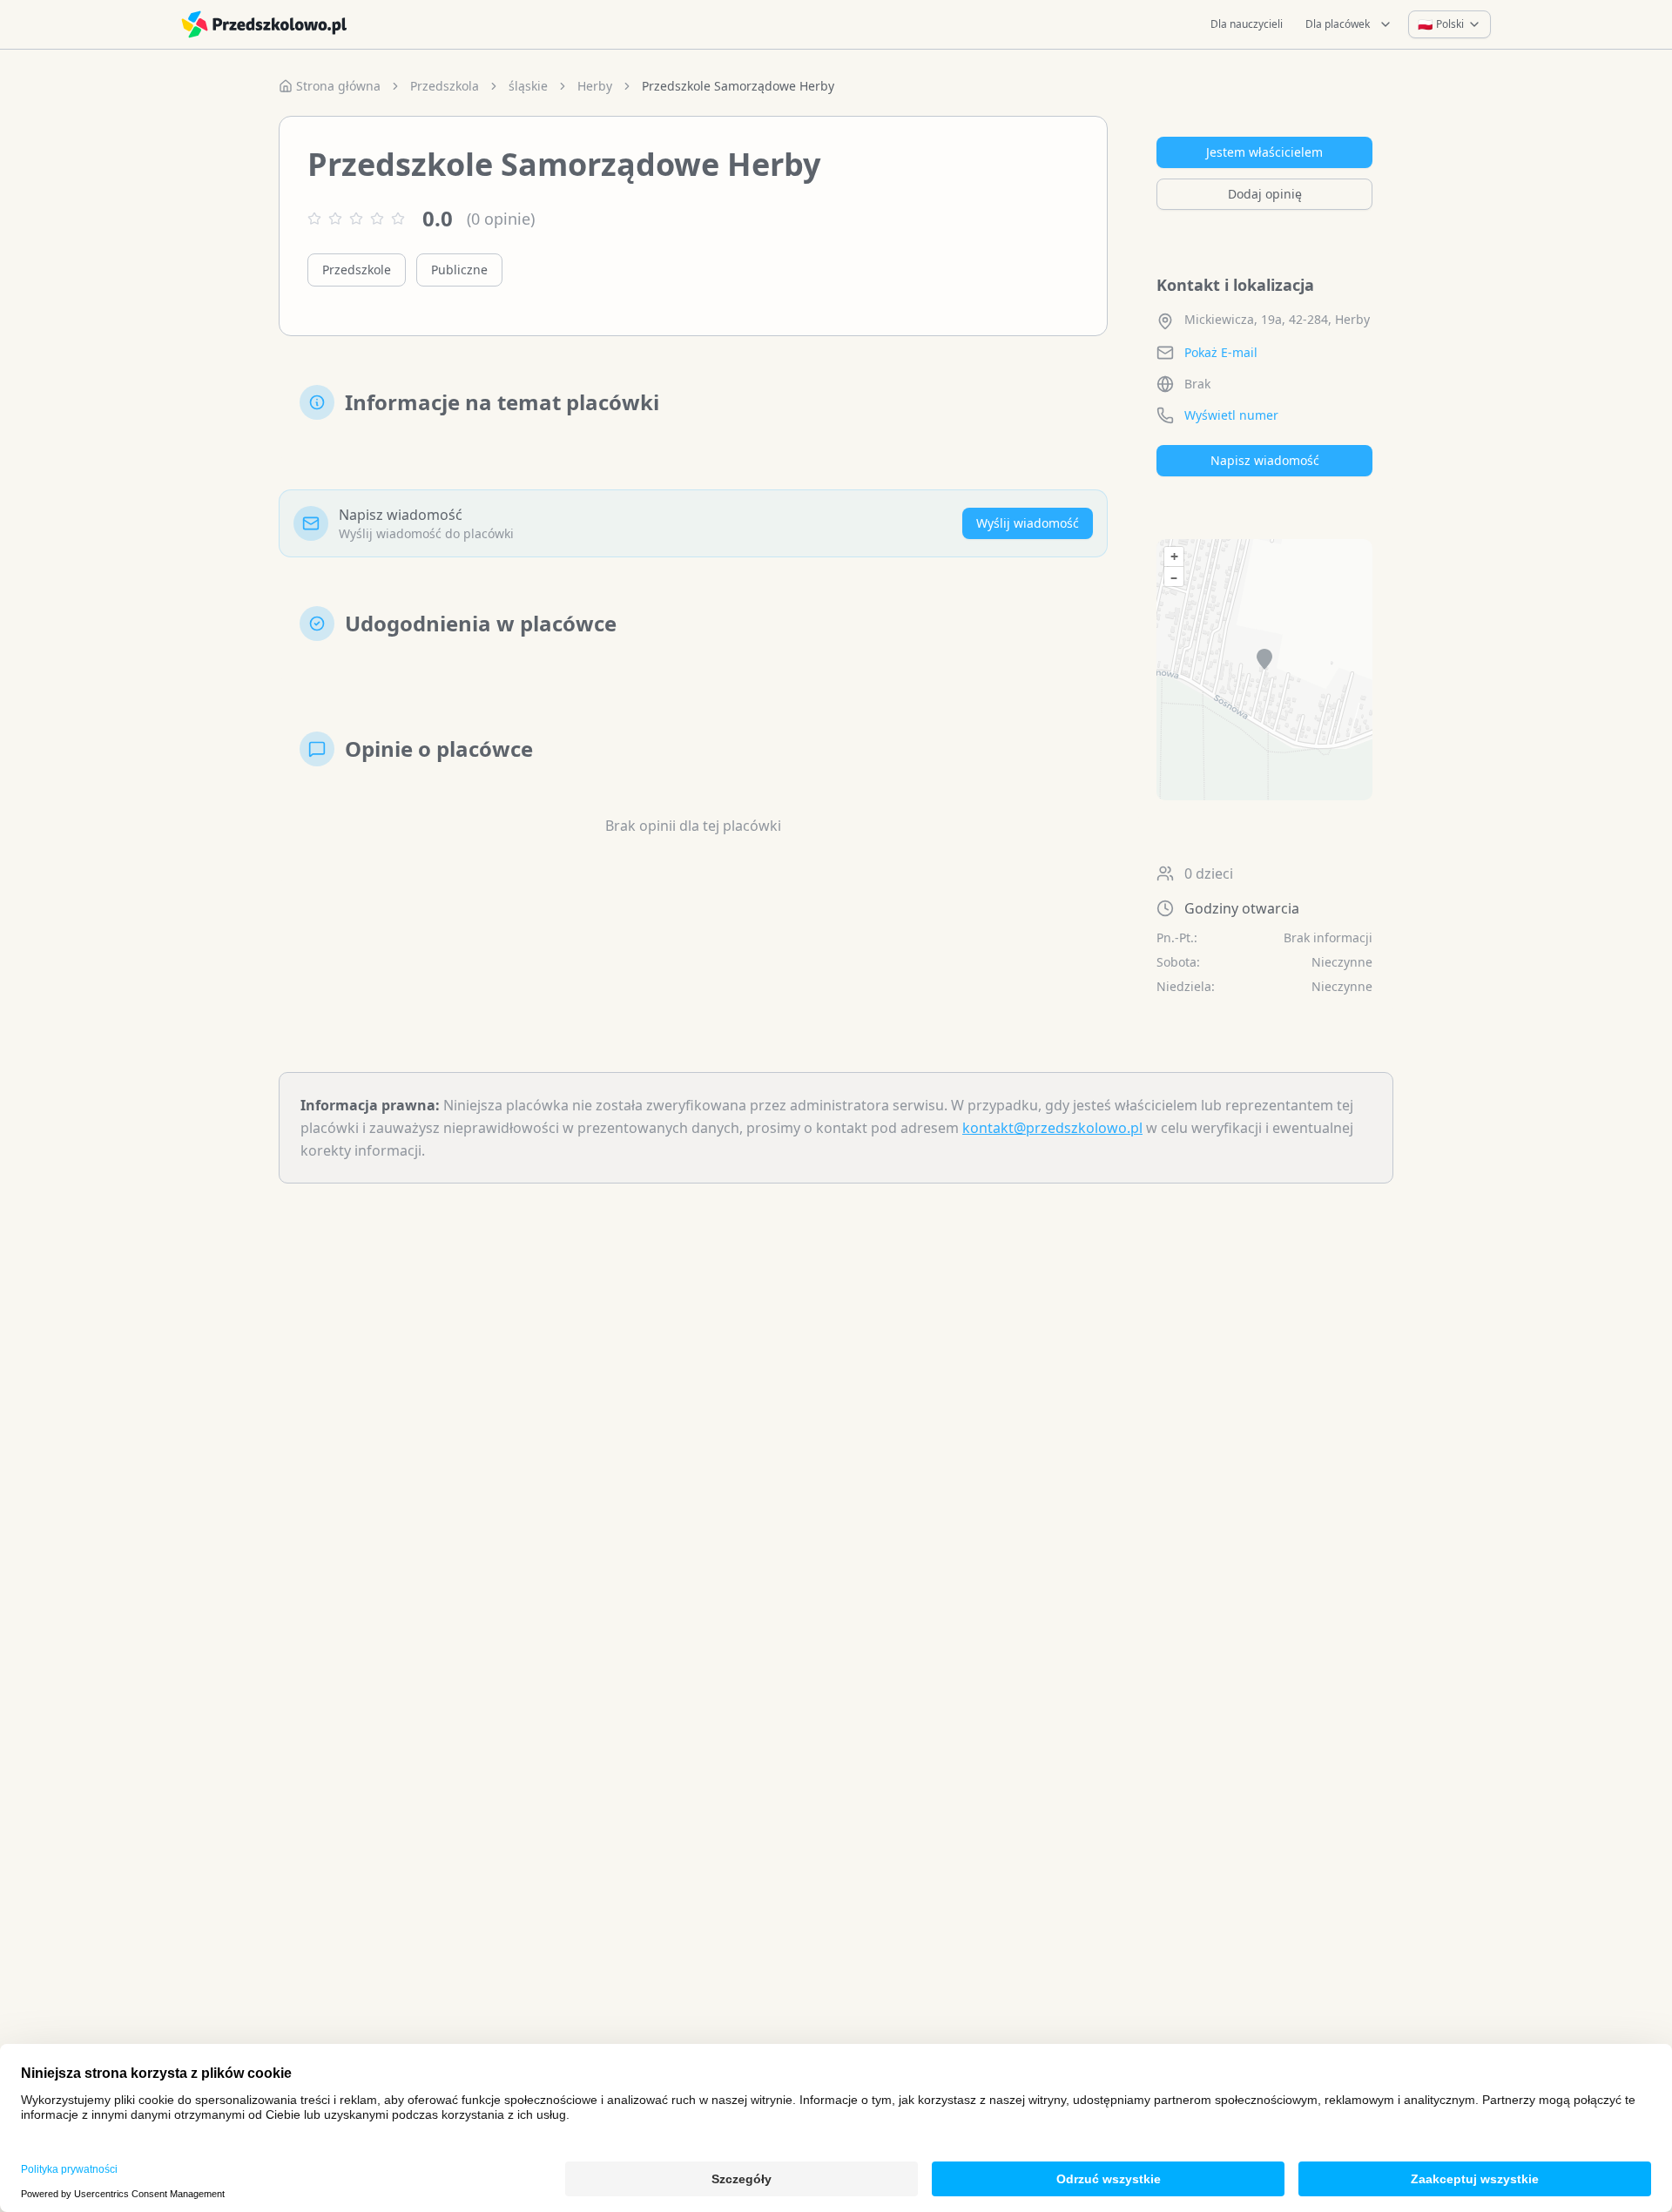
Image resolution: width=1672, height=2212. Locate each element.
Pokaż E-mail (1221, 352)
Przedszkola (445, 86)
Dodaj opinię (1265, 194)
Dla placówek (1338, 24)
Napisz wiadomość (1265, 460)
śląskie (528, 86)
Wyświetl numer (1231, 415)
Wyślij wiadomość (1028, 523)
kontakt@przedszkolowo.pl (1052, 1128)
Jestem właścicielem (1264, 152)
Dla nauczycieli (1247, 24)
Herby (595, 86)
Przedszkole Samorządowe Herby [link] (738, 86)
